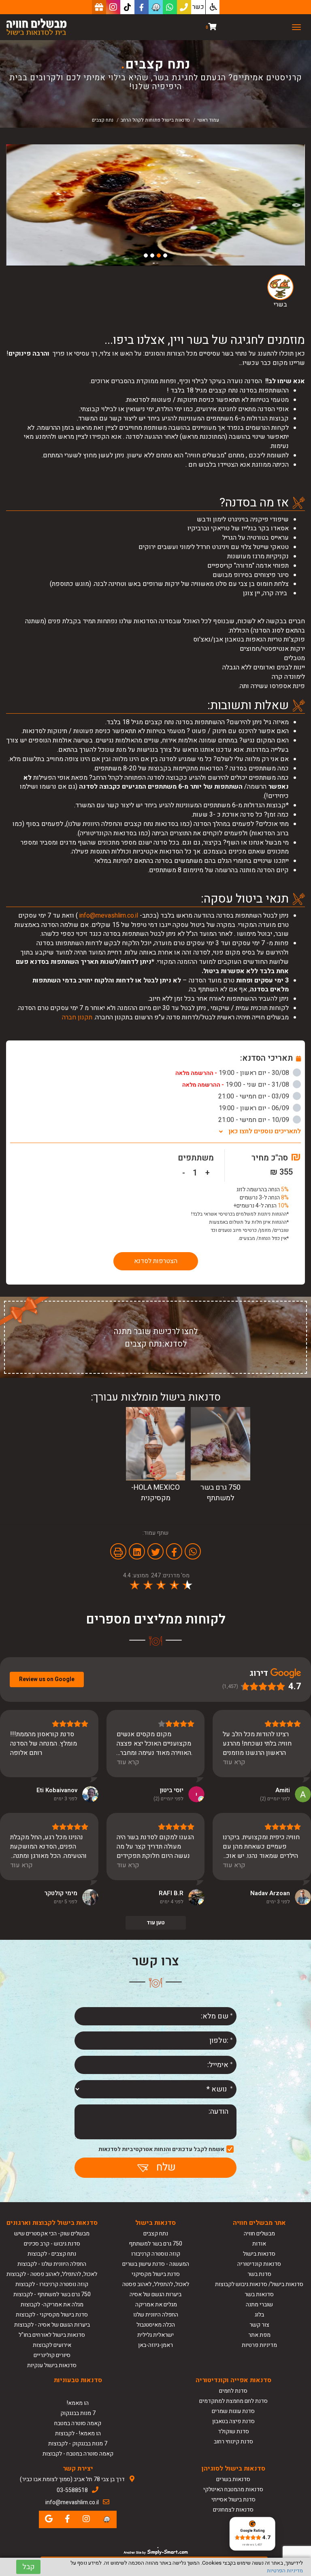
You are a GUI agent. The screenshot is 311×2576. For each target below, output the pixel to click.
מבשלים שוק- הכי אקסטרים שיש (52, 2234)
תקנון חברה (77, 1017)
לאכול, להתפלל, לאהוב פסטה (156, 2284)
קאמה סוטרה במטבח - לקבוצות (78, 2454)
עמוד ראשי (208, 120)
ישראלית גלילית (155, 2335)
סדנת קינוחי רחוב (233, 2442)
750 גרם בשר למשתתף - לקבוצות (52, 2294)
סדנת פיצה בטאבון (233, 2421)
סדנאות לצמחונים (233, 2510)
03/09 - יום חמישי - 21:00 (255, 1096)
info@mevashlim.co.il (109, 916)
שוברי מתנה (259, 2305)
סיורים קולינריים (52, 2355)
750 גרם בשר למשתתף (155, 2244)
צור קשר (259, 2325)
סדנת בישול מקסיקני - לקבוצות (52, 2315)
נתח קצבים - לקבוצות (52, 2254)
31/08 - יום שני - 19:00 (236, 1085)
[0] (212, 27)
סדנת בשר (259, 2274)
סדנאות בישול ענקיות (52, 2365)
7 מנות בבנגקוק (78, 2413)
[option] (155, 205)
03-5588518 (72, 2490)
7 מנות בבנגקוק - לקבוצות (78, 2444)
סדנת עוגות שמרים (233, 2411)
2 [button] (159, 255)
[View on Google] (303, 1794)
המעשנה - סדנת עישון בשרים (156, 2264)
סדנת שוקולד (233, 2431)
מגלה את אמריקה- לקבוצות (52, 2305)
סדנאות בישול (259, 2254)
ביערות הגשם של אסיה (155, 2294)
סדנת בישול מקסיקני (156, 2274)
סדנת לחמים (233, 2391)
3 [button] (152, 255)
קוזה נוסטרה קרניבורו (156, 2254)
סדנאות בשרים (233, 2479)
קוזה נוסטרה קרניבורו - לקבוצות (52, 2284)
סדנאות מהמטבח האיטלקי (233, 2489)
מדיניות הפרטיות (285, 2571)
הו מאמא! (78, 2403)
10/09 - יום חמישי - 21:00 (255, 1120)
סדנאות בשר (259, 2294)
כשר (198, 7)
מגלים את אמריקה (155, 2305)
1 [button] (165, 255)
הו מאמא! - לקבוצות (78, 2433)
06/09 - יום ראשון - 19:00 (255, 1108)
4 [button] (146, 255)
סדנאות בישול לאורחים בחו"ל (52, 2335)
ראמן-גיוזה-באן (155, 2345)
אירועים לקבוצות (52, 2345)
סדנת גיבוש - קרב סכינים (52, 2244)
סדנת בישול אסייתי (233, 2500)
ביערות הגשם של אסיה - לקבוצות (52, 2325)
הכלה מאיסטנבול (156, 2325)
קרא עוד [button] (234, 1762)
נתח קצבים (156, 2234)
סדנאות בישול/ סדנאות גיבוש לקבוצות (259, 2284)
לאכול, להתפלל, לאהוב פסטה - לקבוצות (52, 2274)
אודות (259, 2244)
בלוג (259, 2315)
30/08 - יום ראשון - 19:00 (233, 1073)
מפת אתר (259, 2335)
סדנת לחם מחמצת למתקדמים (233, 2401)
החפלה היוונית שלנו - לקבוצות (52, 2264)
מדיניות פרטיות (259, 2345)
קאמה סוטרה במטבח (78, 2423)
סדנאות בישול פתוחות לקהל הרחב (155, 120)
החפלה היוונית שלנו (156, 2315)
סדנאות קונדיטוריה (259, 2264)
